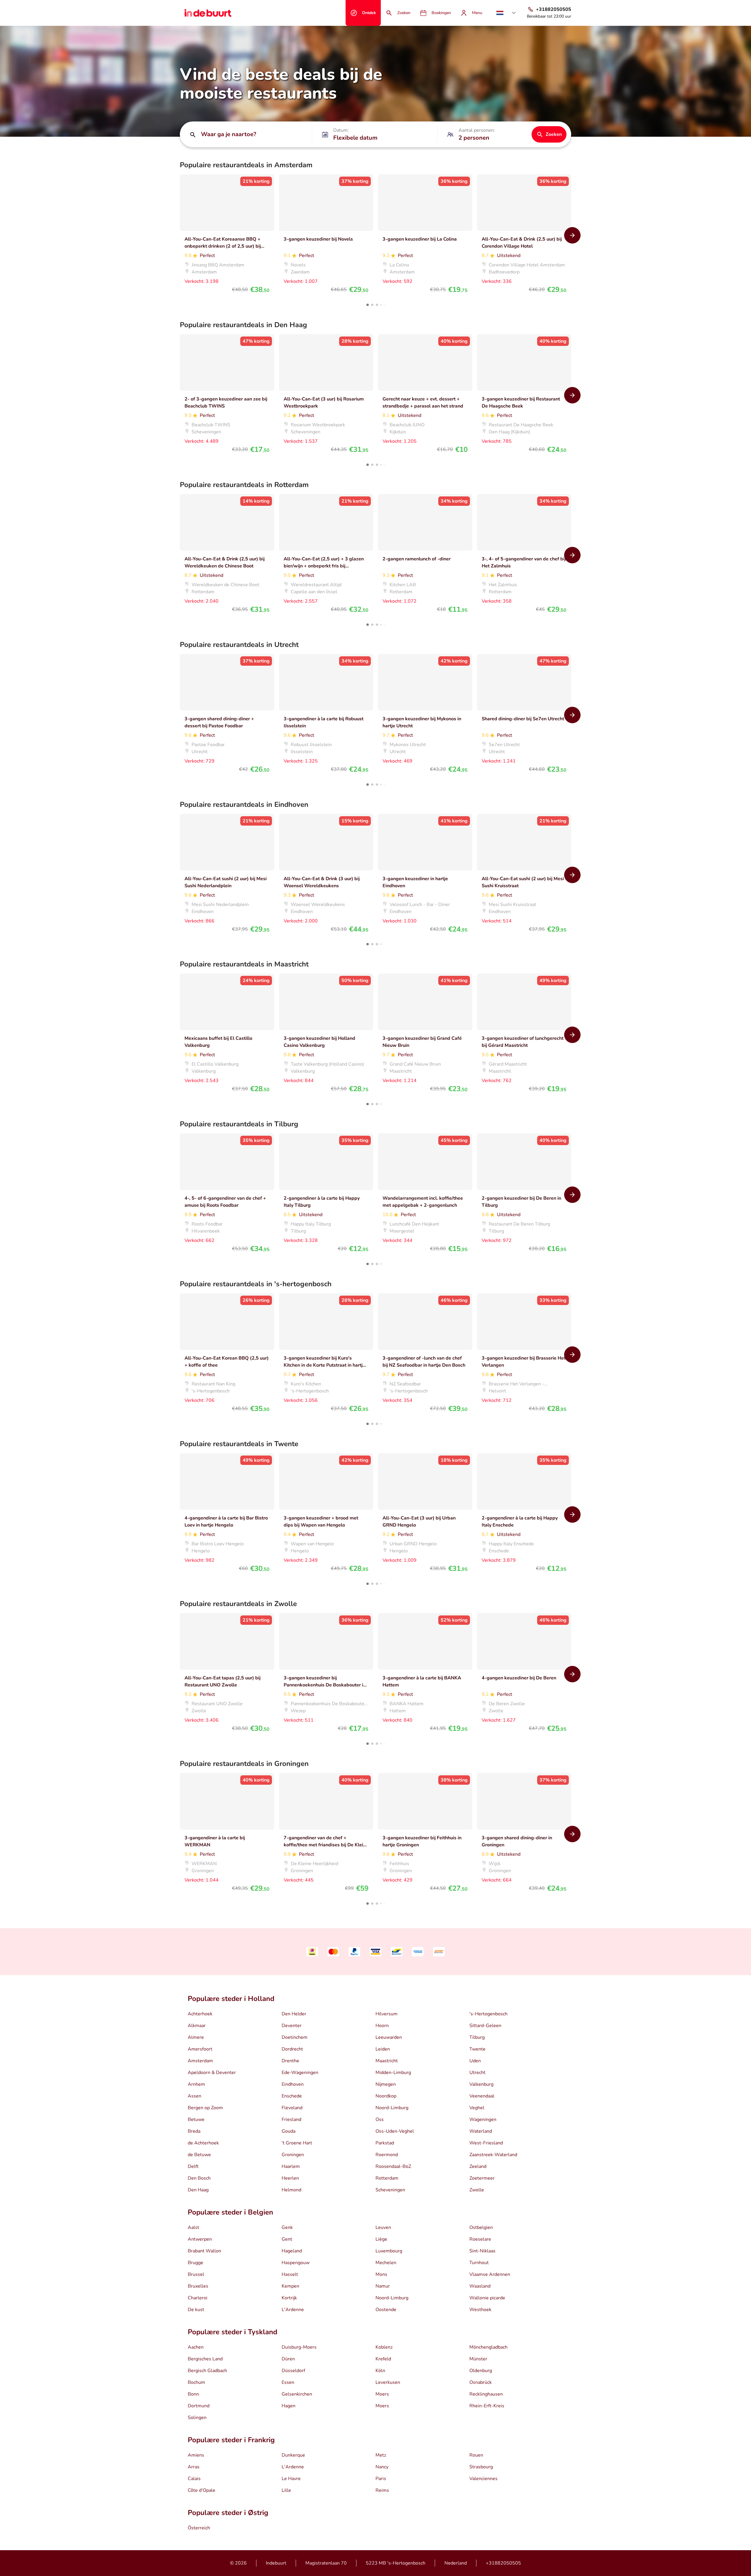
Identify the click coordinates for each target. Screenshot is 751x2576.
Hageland (292, 2251)
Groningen (293, 2155)
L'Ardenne (293, 2310)
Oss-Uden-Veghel (395, 2131)
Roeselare (480, 2239)
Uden (475, 2061)
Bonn (193, 2394)
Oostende (386, 2310)
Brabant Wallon (204, 2251)
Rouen (476, 2455)
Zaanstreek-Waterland (493, 2155)
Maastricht (387, 2061)
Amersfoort (200, 2049)
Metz (381, 2455)
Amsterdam (200, 2061)
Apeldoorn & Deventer (212, 2073)
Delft (193, 2166)
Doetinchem (295, 2037)
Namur (383, 2286)
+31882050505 (503, 2563)
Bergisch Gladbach (207, 2371)
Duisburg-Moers (299, 2347)
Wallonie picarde (487, 2298)
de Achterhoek (203, 2143)
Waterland (481, 2131)
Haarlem (291, 2166)
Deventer (292, 2026)
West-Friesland (486, 2143)
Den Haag (198, 2190)
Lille (286, 2490)
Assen (194, 2096)
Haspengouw (296, 2263)
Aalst (193, 2227)
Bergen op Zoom (205, 2108)
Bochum (196, 2382)
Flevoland (292, 2108)
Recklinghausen (486, 2394)
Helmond (291, 2190)
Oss (380, 2119)
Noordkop (386, 2096)
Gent (287, 2239)
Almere (196, 2037)
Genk (287, 2227)
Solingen (197, 2418)
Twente (477, 2049)
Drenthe (290, 2061)
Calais (194, 2479)
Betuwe (196, 2119)
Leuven (383, 2227)
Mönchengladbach (488, 2347)
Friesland (291, 2119)
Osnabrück (481, 2382)
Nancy (382, 2467)
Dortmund (199, 2406)
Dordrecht (292, 2049)
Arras (194, 2467)
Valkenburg (481, 2084)
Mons (381, 2274)
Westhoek (480, 2310)
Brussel (196, 2274)
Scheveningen (390, 2190)
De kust (196, 2310)
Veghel (477, 2108)
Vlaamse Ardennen (490, 2274)
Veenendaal (482, 2096)
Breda (194, 2131)
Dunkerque (293, 2455)
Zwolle (477, 2190)
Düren (288, 2359)
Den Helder (294, 2014)
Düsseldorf (293, 2371)
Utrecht (477, 2073)
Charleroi (198, 2298)
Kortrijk (289, 2298)
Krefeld (383, 2359)
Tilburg (477, 2037)
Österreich (199, 2528)
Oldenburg (481, 2371)
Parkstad (385, 2143)
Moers (382, 2394)
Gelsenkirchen (297, 2394)
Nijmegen (386, 2084)
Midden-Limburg (393, 2073)
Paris (381, 2479)
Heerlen (290, 2178)
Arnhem (196, 2084)
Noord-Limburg (392, 2108)
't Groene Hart (297, 2143)
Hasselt (290, 2274)
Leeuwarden (389, 2037)
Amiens (196, 2455)
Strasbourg (481, 2467)
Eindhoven (293, 2084)
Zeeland (478, 2166)
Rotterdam (387, 2178)
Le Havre (291, 2479)
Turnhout (479, 2263)
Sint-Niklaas (482, 2251)
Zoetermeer (482, 2178)
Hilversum (387, 2014)
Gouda (289, 2131)
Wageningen (483, 2119)
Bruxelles (198, 2286)
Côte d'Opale (202, 2490)
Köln (380, 2371)
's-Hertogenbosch (488, 2014)
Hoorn (382, 2026)
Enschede (292, 2096)
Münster (478, 2359)
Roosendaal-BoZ (393, 2166)
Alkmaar (197, 2026)
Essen (288, 2382)
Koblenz (384, 2347)
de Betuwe (199, 2155)
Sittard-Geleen (485, 2026)
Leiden (383, 2049)
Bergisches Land (205, 2359)
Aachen (196, 2347)
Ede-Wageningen (300, 2073)
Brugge (196, 2263)
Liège (381, 2239)
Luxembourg (389, 2251)
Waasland (480, 2286)
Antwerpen (200, 2239)
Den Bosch (199, 2178)
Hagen (289, 2406)
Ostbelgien (481, 2227)
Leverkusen (388, 2382)
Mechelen (386, 2263)
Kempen (290, 2286)
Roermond (387, 2155)
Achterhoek (200, 2014)
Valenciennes (483, 2479)
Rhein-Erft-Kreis (487, 2406)
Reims (382, 2490)
